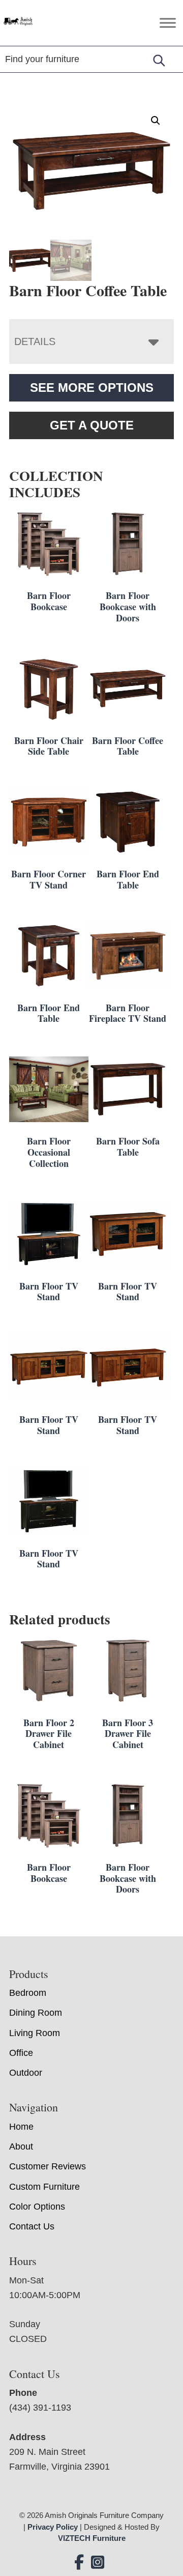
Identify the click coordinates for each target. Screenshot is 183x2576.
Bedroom (28, 1993)
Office (21, 2053)
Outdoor (26, 2073)
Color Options (37, 2207)
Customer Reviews (48, 2166)
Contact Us (32, 2226)
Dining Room (36, 2013)
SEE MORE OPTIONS (92, 388)
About (21, 2146)
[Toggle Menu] (168, 23)
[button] (156, 121)
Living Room (35, 2033)
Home (21, 2127)
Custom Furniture (44, 2187)
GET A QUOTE (92, 425)
